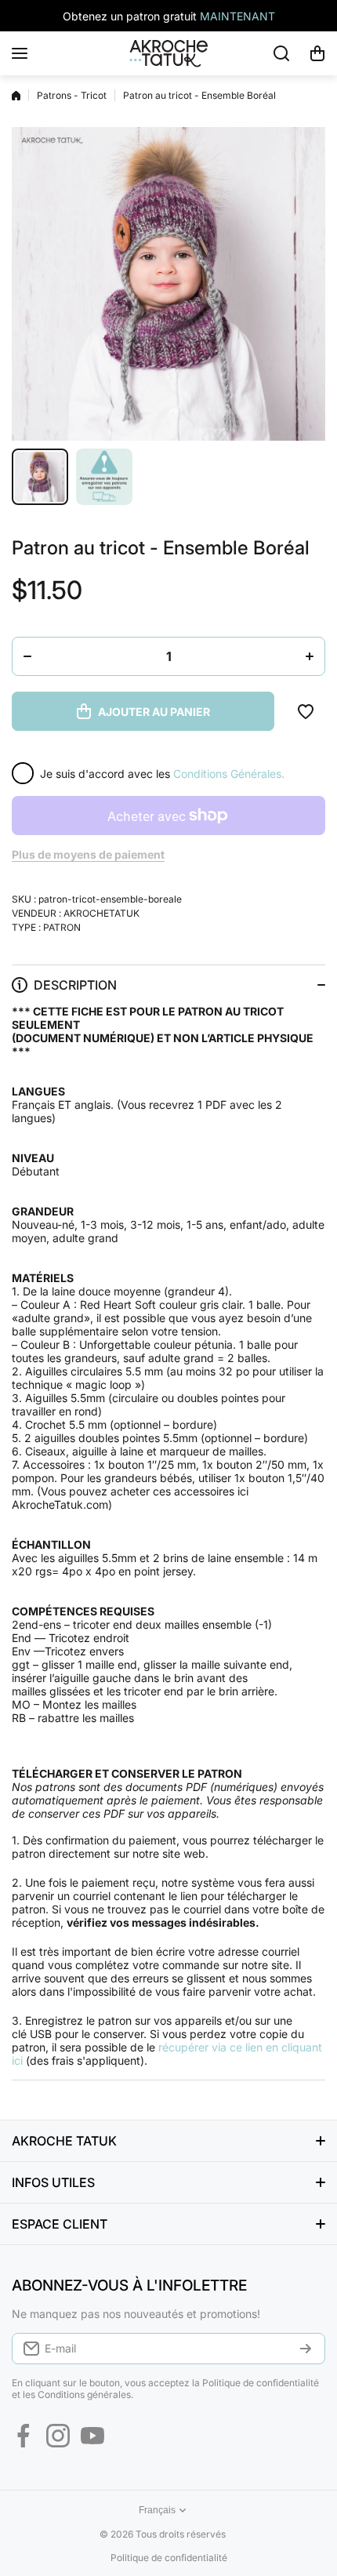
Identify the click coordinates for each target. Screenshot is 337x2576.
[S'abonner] (306, 2349)
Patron (62, 927)
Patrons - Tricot (72, 95)
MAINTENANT (237, 16)
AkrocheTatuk (101, 913)
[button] (317, 53)
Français (157, 2510)
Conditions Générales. (229, 774)
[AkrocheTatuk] (168, 53)
